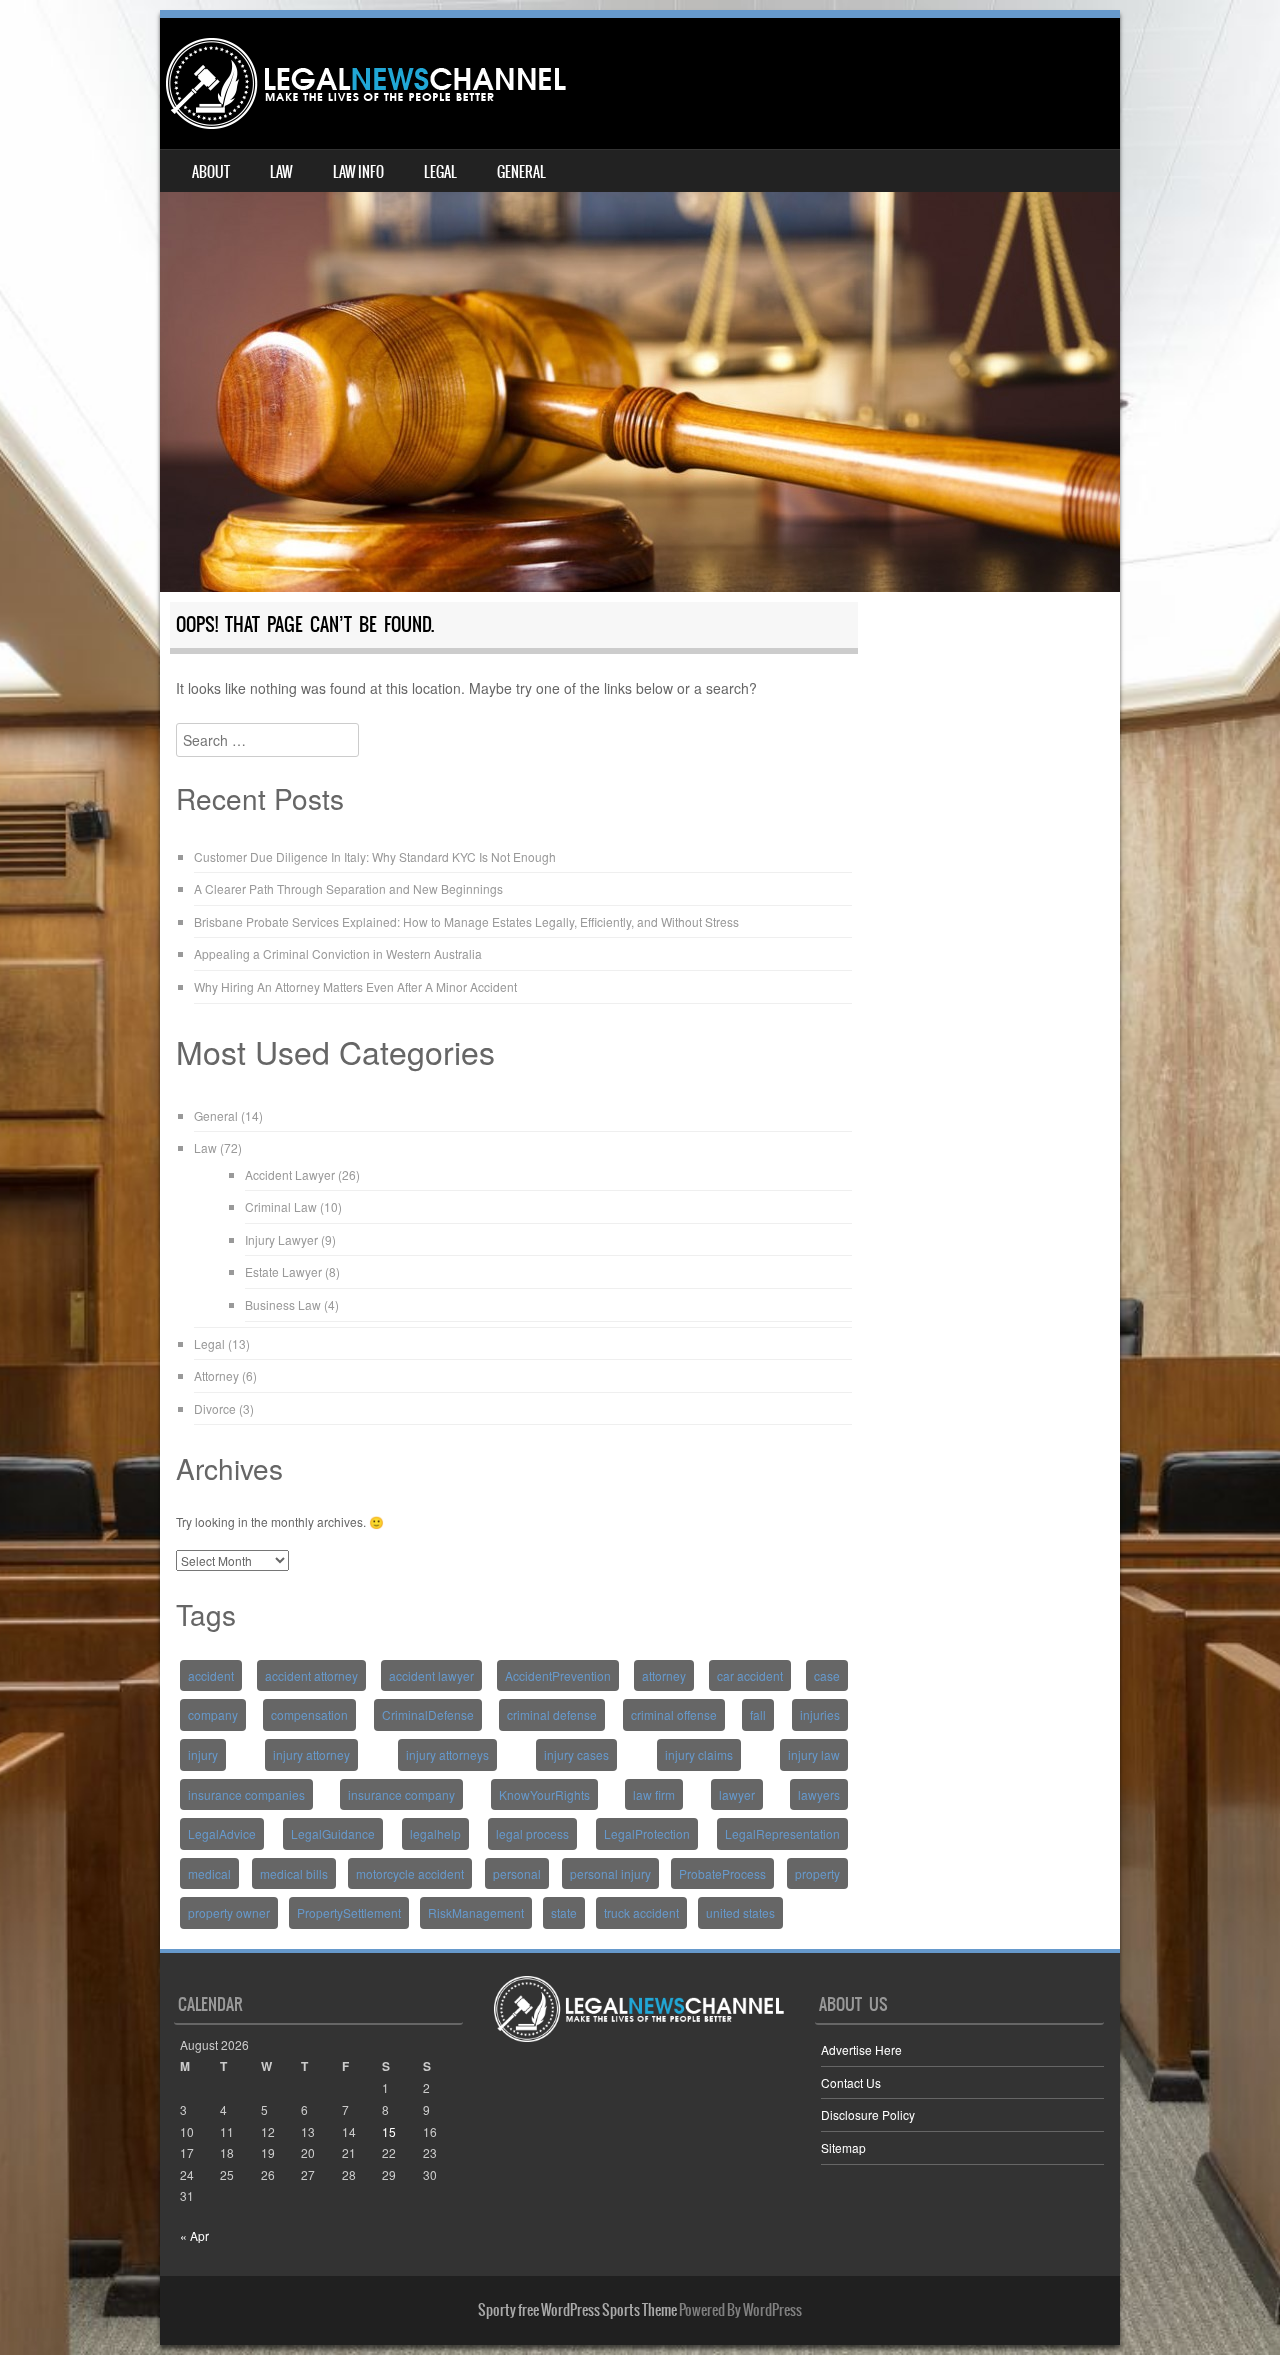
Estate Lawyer (283, 1271)
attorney (664, 1675)
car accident (750, 1675)
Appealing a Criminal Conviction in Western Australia (338, 953)
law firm (654, 1794)
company (213, 1714)
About (211, 172)
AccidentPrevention (558, 1675)
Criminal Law (281, 1206)
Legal (440, 172)
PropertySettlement (349, 1912)
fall (758, 1714)
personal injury (610, 1873)
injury (203, 1754)
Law (281, 172)
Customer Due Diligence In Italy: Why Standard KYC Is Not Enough (375, 856)
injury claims (699, 1754)
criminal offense (674, 1714)
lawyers (819, 1794)
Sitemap (843, 2147)
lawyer (737, 1794)
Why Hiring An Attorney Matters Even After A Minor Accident (355, 986)
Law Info (358, 172)
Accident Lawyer (290, 1174)
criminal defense (552, 1714)
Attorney (216, 1375)
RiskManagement (476, 1912)
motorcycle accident (410, 1873)
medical (209, 1873)
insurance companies (246, 1794)
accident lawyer (431, 1675)
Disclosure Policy (868, 2114)
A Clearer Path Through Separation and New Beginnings (348, 888)
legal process (532, 1833)
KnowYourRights (544, 1794)
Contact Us (851, 2082)
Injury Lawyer (281, 1239)
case (827, 1675)
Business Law (283, 1304)
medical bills (294, 1873)
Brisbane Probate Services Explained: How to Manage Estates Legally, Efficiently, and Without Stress (466, 921)
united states (740, 1912)
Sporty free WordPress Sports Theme (577, 2310)
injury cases (576, 1754)
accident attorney (311, 1675)
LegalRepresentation (782, 1833)
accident (211, 1675)
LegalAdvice (222, 1833)
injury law (814, 1754)
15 (389, 2131)
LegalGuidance (333, 1833)
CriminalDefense (428, 1714)
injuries (820, 1714)
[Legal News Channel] (366, 83)
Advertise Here (861, 2049)
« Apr (194, 2235)
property (817, 1873)
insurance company (401, 1794)
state (564, 1912)
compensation (309, 1714)
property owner (229, 1912)
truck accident (641, 1912)
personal (517, 1873)
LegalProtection (647, 1833)
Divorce (215, 1408)
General (521, 172)
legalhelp (435, 1833)
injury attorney (311, 1754)
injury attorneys (447, 1754)
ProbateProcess (722, 1873)
